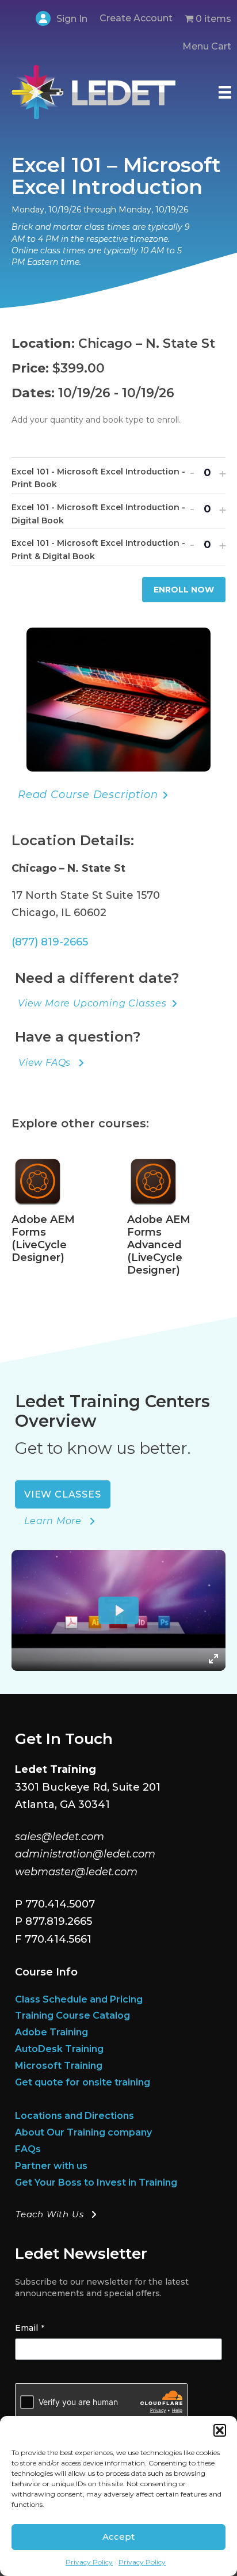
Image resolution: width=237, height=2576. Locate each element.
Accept (118, 2537)
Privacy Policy (89, 2562)
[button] (220, 2430)
